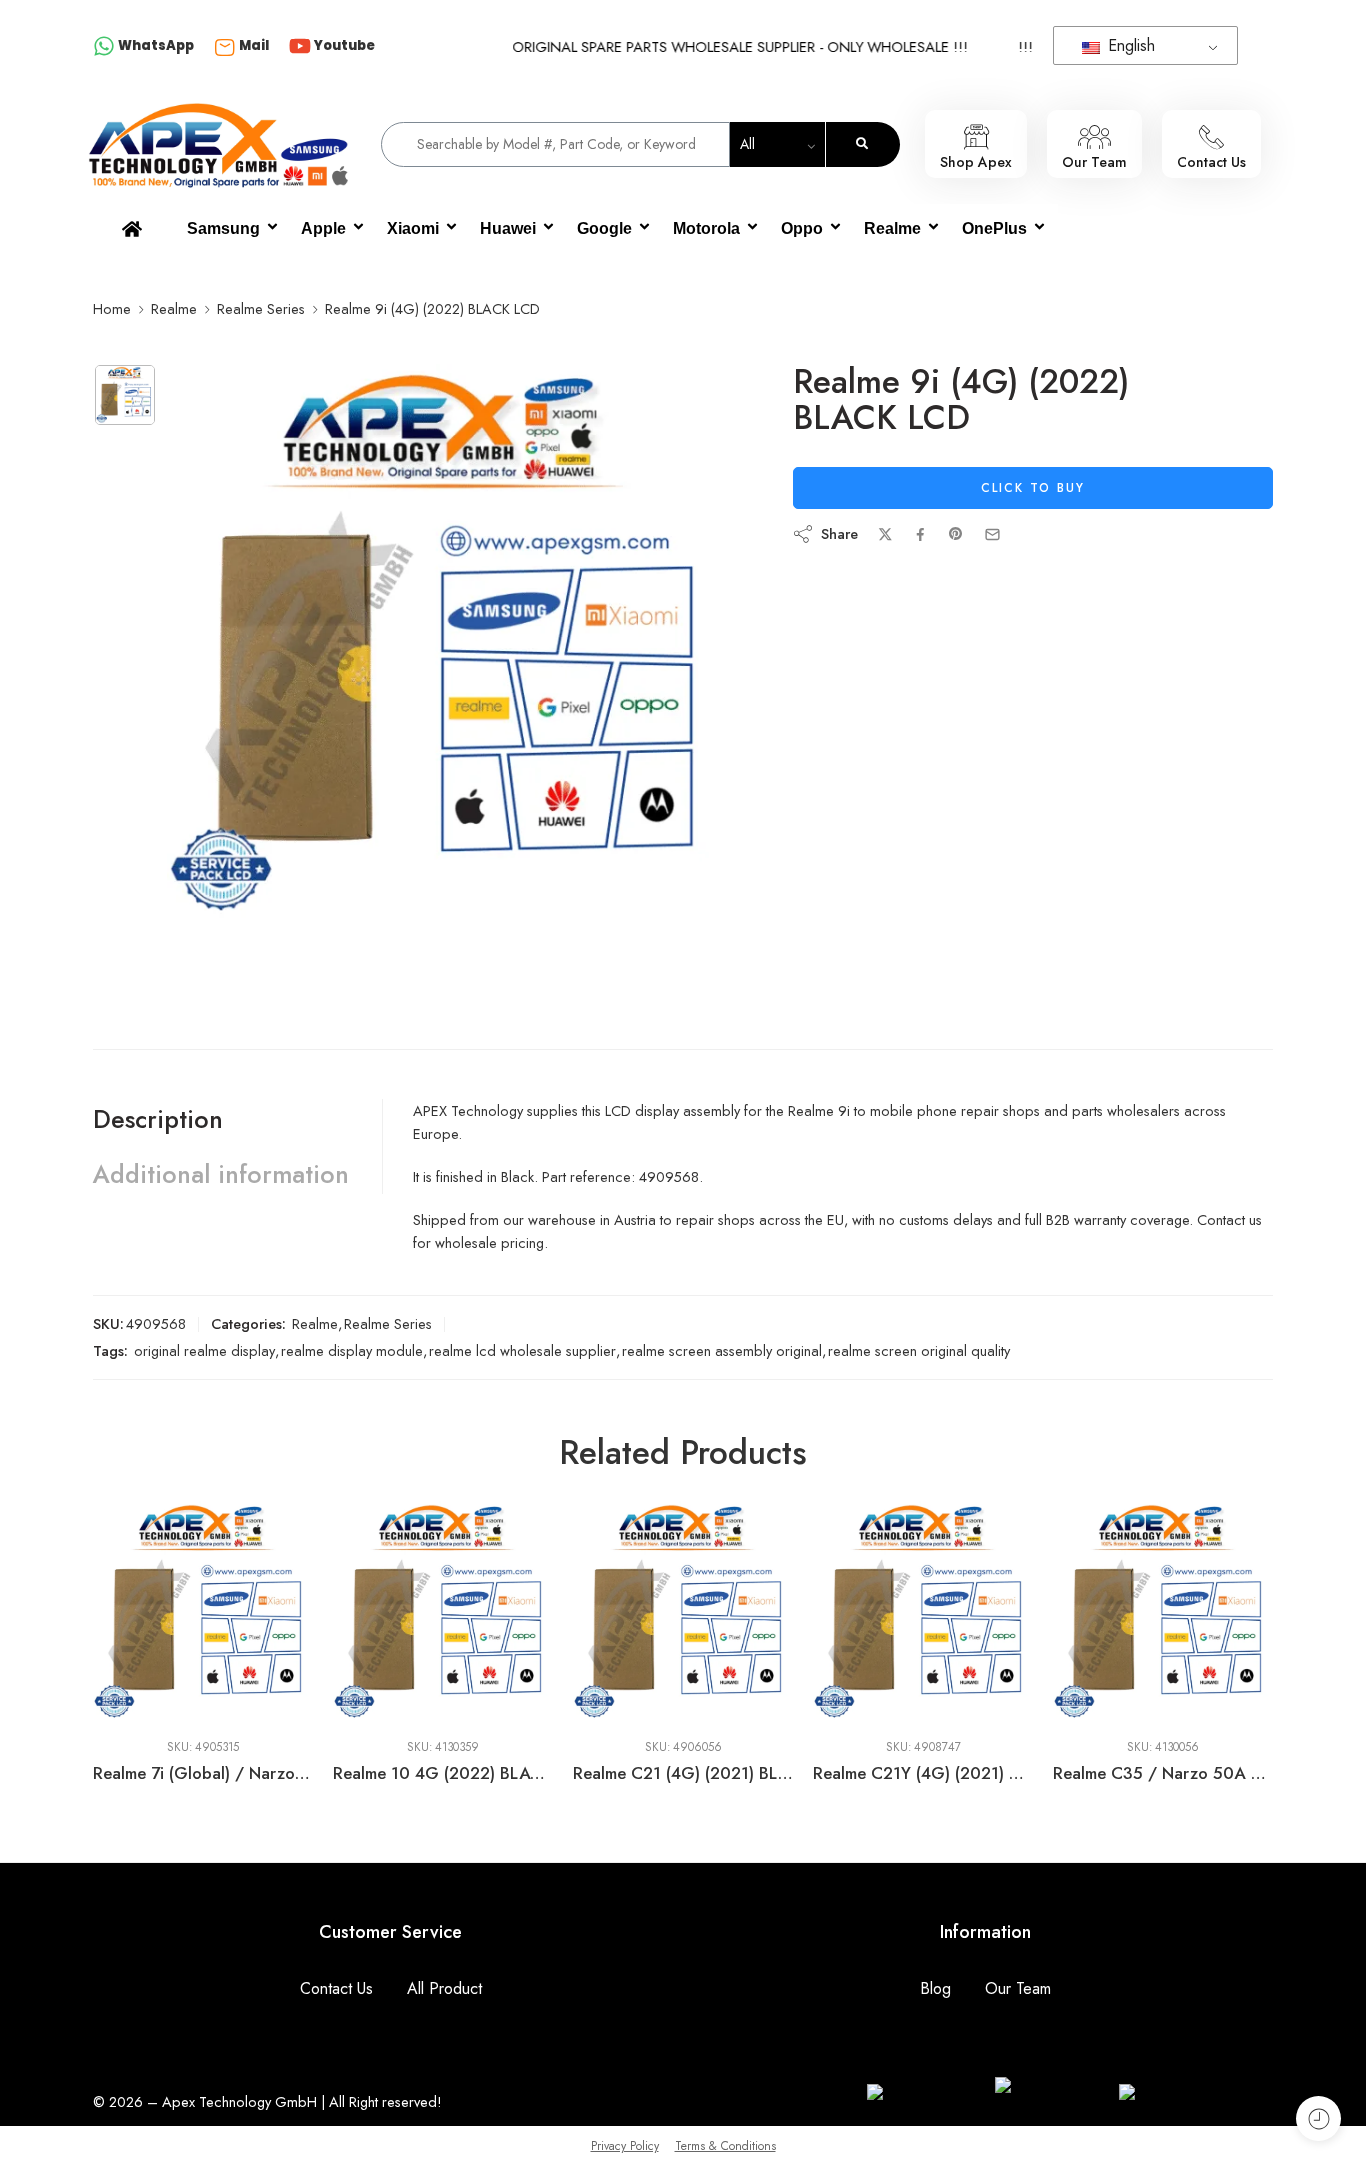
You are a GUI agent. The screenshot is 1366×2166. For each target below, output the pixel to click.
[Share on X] (885, 534)
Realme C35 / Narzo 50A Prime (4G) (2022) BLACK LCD (924, 1773)
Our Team (1018, 1988)
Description (158, 1119)
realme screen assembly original (722, 1350)
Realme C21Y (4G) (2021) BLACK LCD (684, 1773)
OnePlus (994, 228)
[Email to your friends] (992, 534)
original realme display (204, 1350)
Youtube (344, 45)
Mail (254, 45)
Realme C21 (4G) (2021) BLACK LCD (444, 1773)
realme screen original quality (919, 1350)
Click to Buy (1033, 488)
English (1129, 45)
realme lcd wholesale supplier (522, 1350)
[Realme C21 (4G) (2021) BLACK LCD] (444, 1611)
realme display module (352, 1350)
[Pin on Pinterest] (956, 534)
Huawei (508, 228)
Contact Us (336, 1988)
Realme (892, 228)
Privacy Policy (625, 2146)
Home (112, 308)
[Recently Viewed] (1318, 2118)
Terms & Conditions (725, 2146)
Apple (323, 228)
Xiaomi (413, 228)
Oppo (802, 228)
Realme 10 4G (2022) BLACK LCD (204, 1773)
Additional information (221, 1174)
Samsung (223, 228)
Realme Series (261, 308)
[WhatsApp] (104, 47)
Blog (935, 1988)
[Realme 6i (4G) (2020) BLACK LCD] (1164, 1611)
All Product (444, 1988)
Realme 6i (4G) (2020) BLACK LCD (1164, 1773)
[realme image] (125, 395)
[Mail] (225, 47)
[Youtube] (300, 47)
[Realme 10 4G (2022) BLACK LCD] (204, 1611)
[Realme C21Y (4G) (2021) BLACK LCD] (684, 1611)
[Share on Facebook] (920, 534)
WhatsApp (156, 45)
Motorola (706, 228)
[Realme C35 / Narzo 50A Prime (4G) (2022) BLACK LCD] (924, 1611)
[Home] (132, 229)
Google (604, 228)
